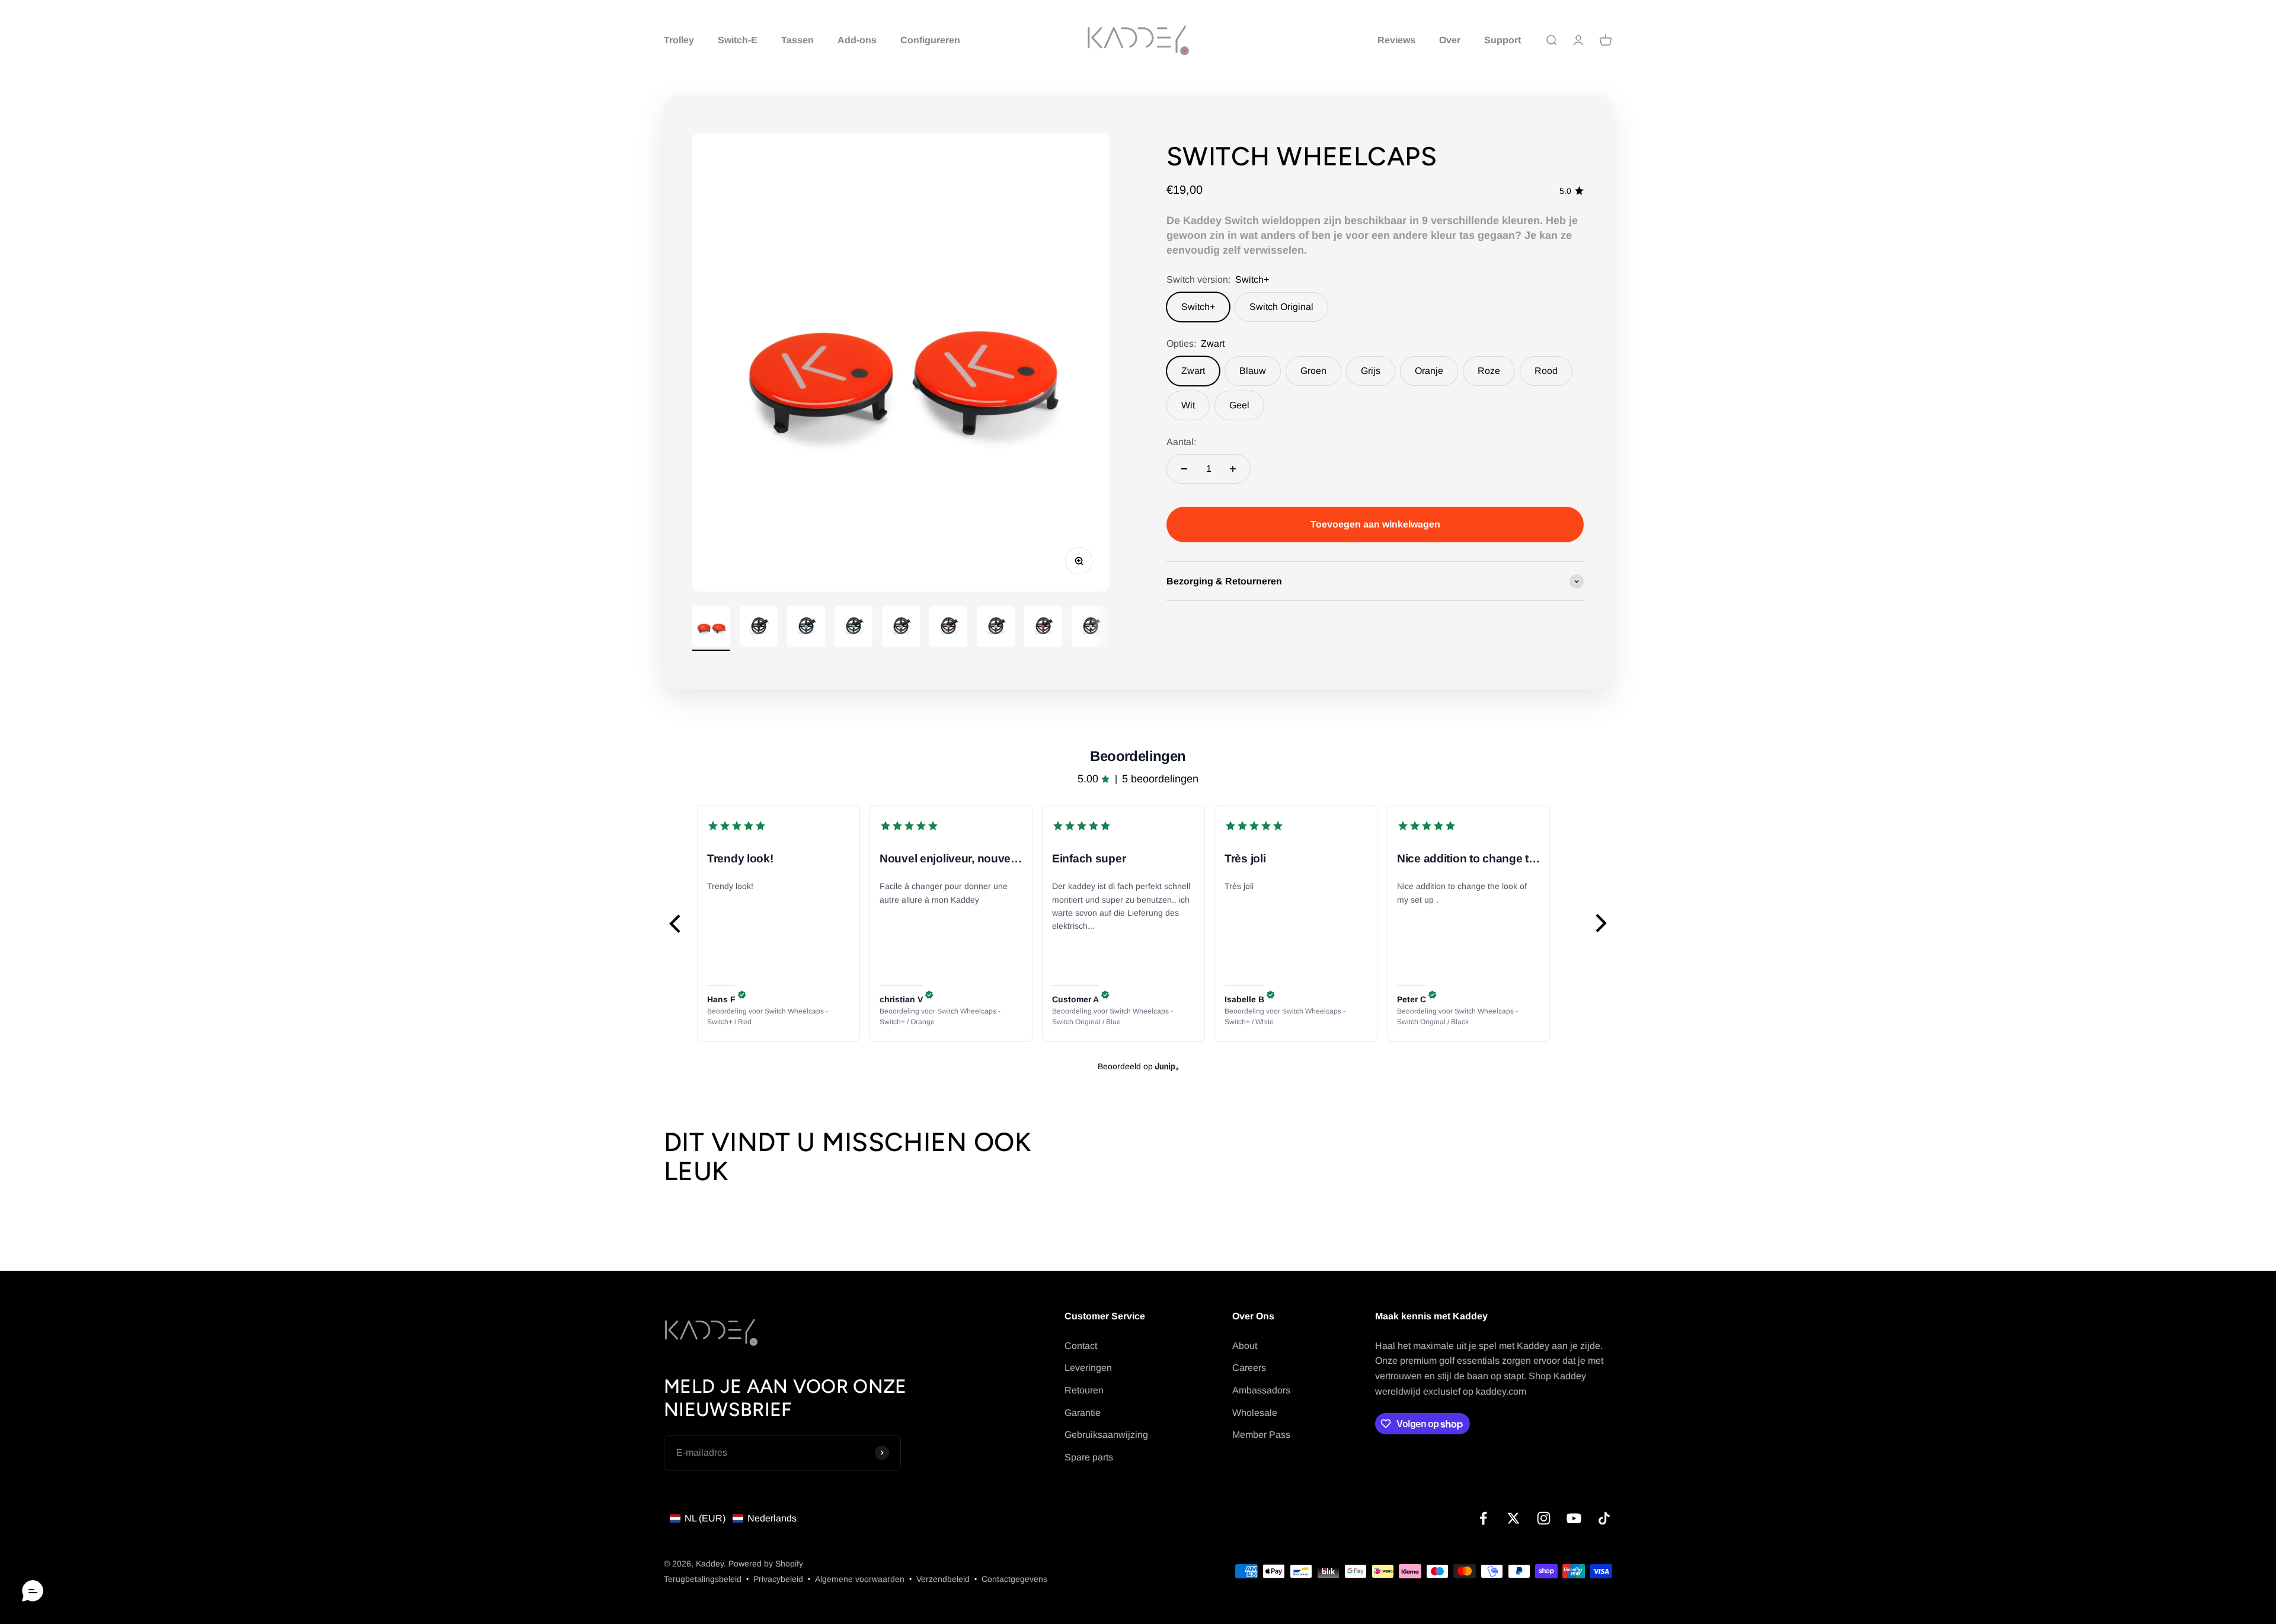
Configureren (930, 40)
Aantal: (1181, 442)
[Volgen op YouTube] (1574, 1518)
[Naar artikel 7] (996, 628)
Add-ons (857, 40)
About (1245, 1346)
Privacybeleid (778, 1579)
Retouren (1084, 1390)
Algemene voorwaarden (860, 1579)
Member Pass (1261, 1435)
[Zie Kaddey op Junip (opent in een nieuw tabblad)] (1167, 1066)
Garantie (1083, 1413)
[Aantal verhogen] (1233, 469)
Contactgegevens (1014, 1579)
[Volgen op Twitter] (1513, 1518)
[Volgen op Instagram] (1544, 1518)
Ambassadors (1261, 1390)
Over (1450, 40)
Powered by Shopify (766, 1564)
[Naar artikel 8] (1043, 628)
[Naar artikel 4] (853, 628)
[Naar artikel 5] (901, 628)
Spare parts (1089, 1457)
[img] (742, 995)
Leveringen (1088, 1368)
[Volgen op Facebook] (1483, 1518)
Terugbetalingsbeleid (703, 1579)
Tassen (797, 40)
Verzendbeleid (943, 1579)
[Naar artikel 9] (1091, 628)
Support (1503, 40)
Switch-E (738, 40)
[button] (676, 923)
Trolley (679, 40)
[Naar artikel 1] (711, 629)
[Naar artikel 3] (806, 628)
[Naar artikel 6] (948, 628)
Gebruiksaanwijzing (1106, 1435)
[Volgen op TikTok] (1604, 1518)
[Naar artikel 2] (759, 628)
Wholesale (1255, 1413)
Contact (1081, 1346)
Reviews (1396, 40)
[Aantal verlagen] (1184, 469)
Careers (1249, 1368)
